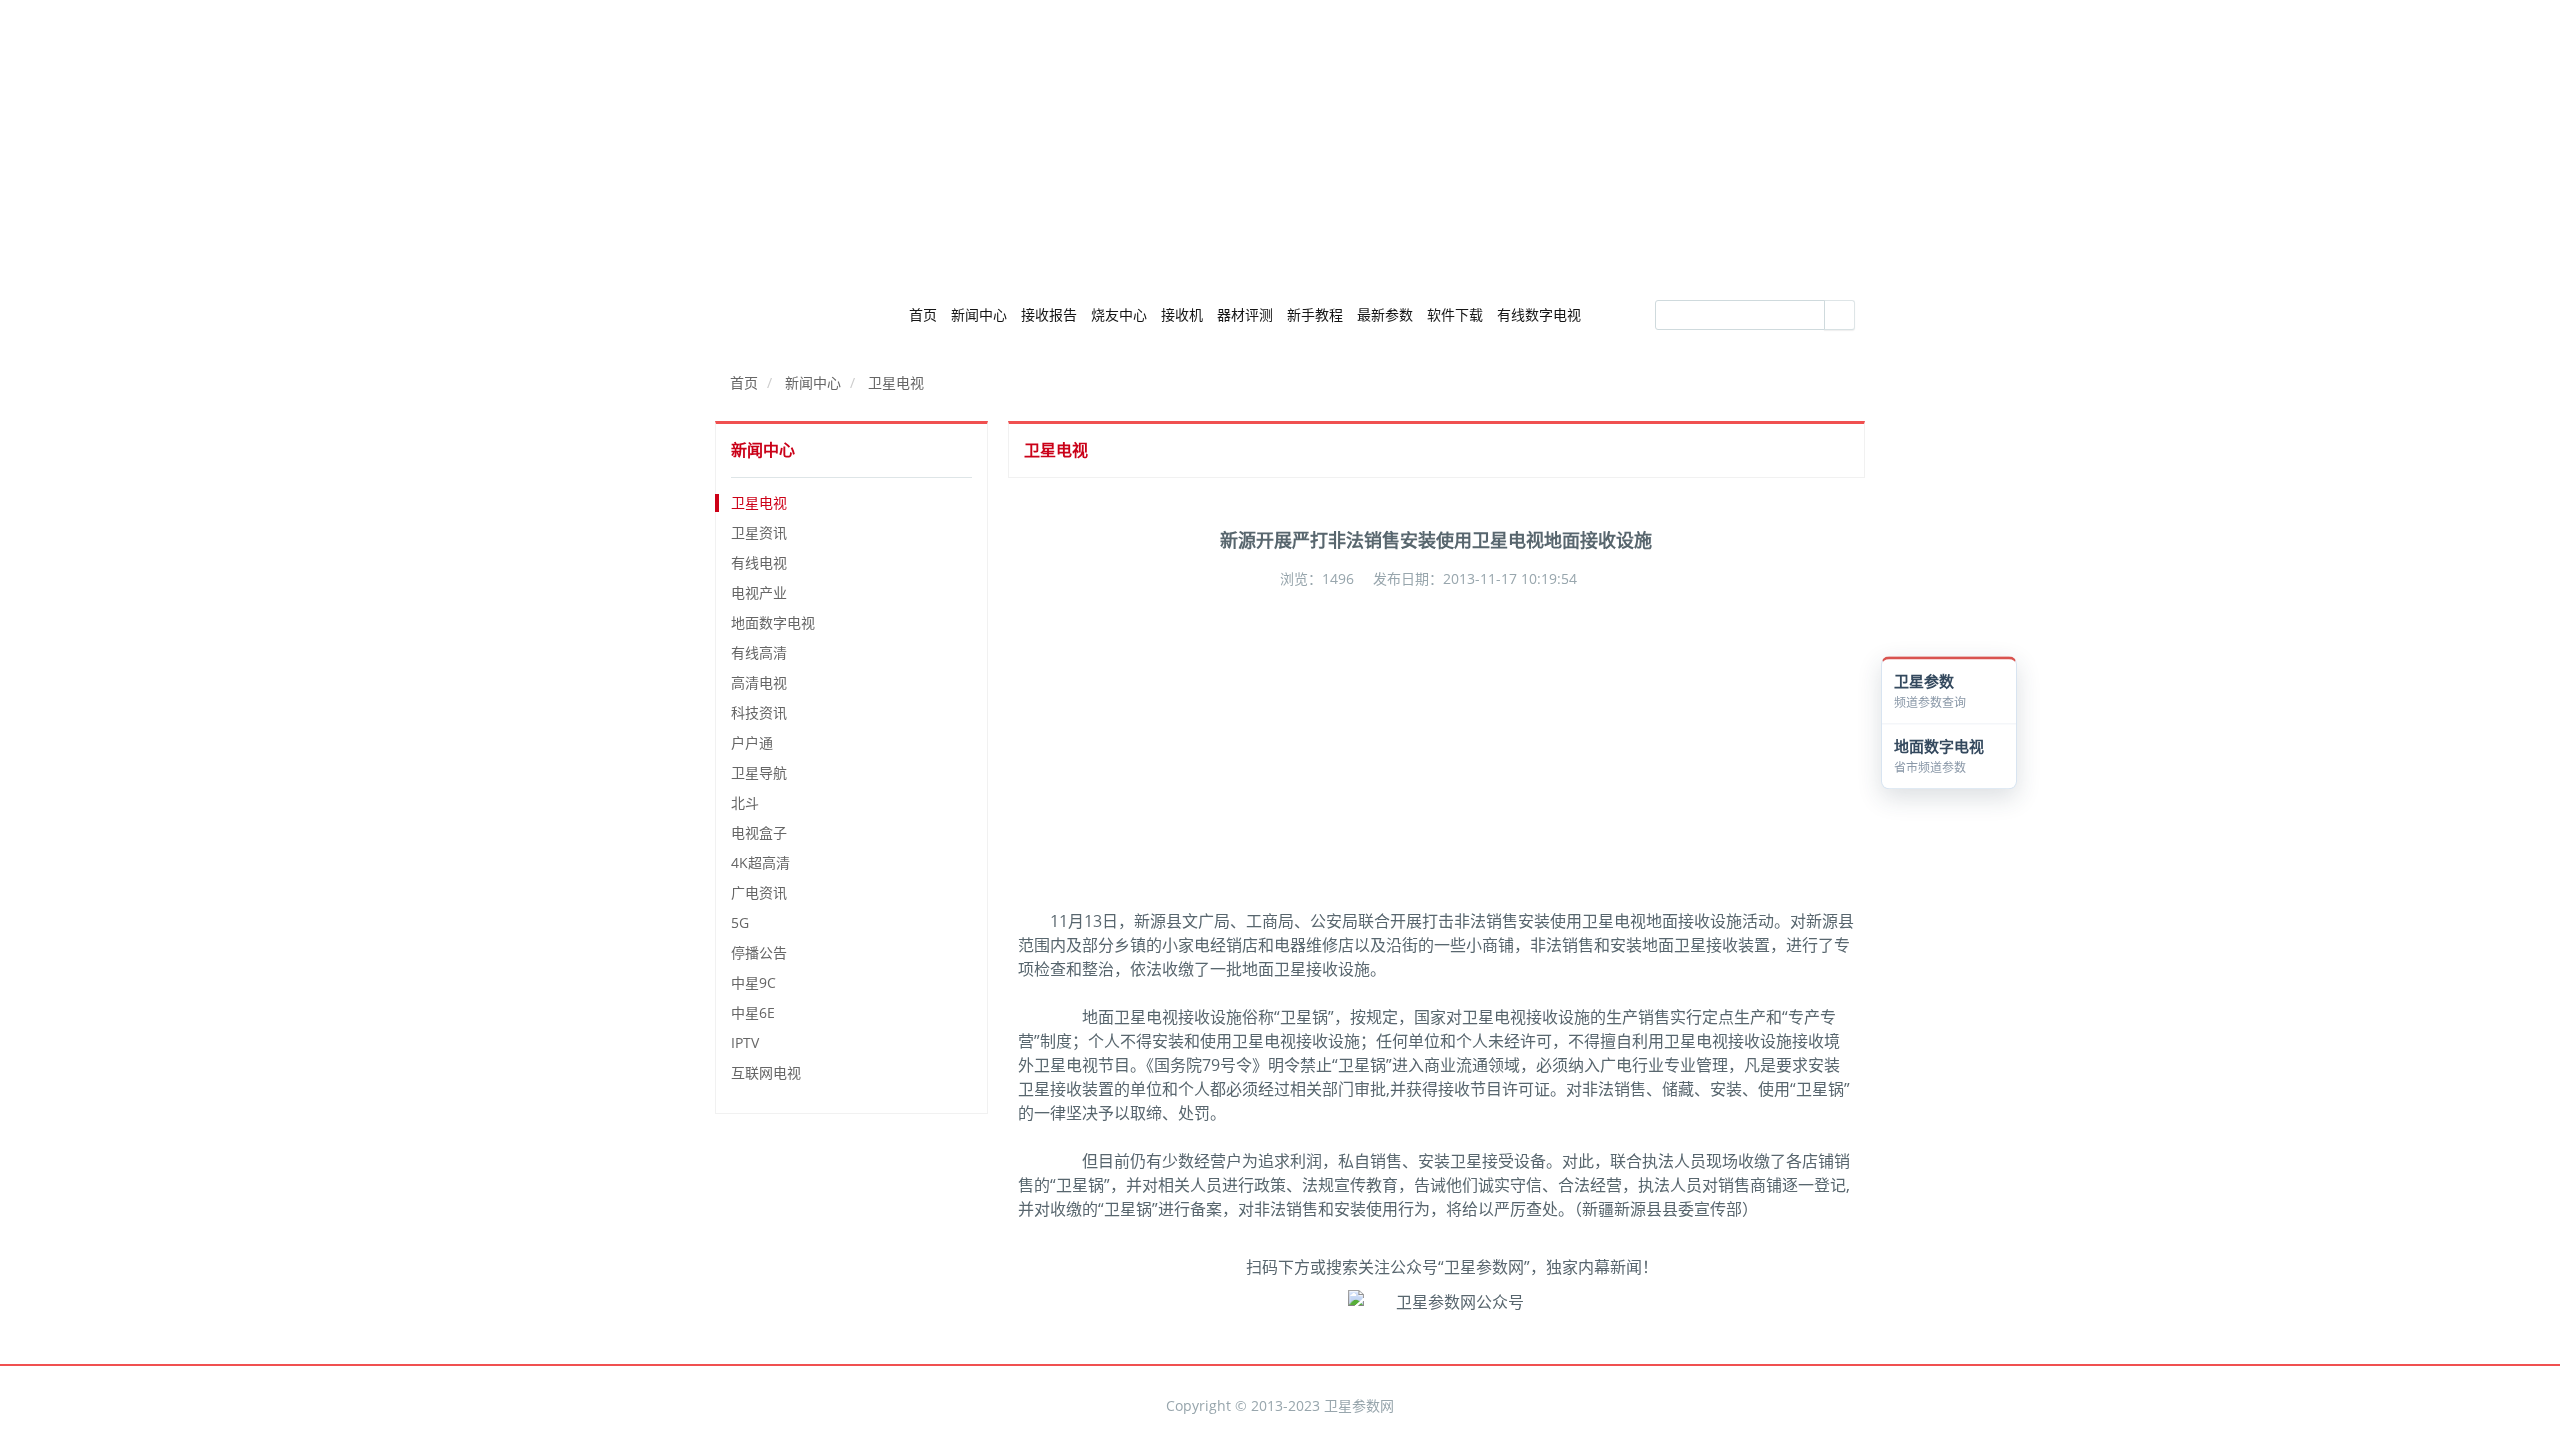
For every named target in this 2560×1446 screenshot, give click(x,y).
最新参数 (1385, 314)
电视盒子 (759, 832)
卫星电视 (896, 382)
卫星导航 (759, 772)
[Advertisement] (1280, 140)
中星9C (753, 982)
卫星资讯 (759, 532)
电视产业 (759, 592)
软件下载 (1455, 314)
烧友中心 (1119, 314)
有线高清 (759, 652)
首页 (923, 314)
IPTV (745, 1042)
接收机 (1182, 314)
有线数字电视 (1539, 314)
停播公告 (759, 952)
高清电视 (759, 682)
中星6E (753, 1012)
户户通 (752, 742)
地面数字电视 (773, 622)
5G (740, 922)
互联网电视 (766, 1072)
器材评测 (1245, 314)
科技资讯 (759, 712)
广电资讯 (759, 892)
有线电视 (759, 562)
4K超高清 (760, 862)
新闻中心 (979, 314)
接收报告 (1049, 314)
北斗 (745, 802)
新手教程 (1315, 314)
